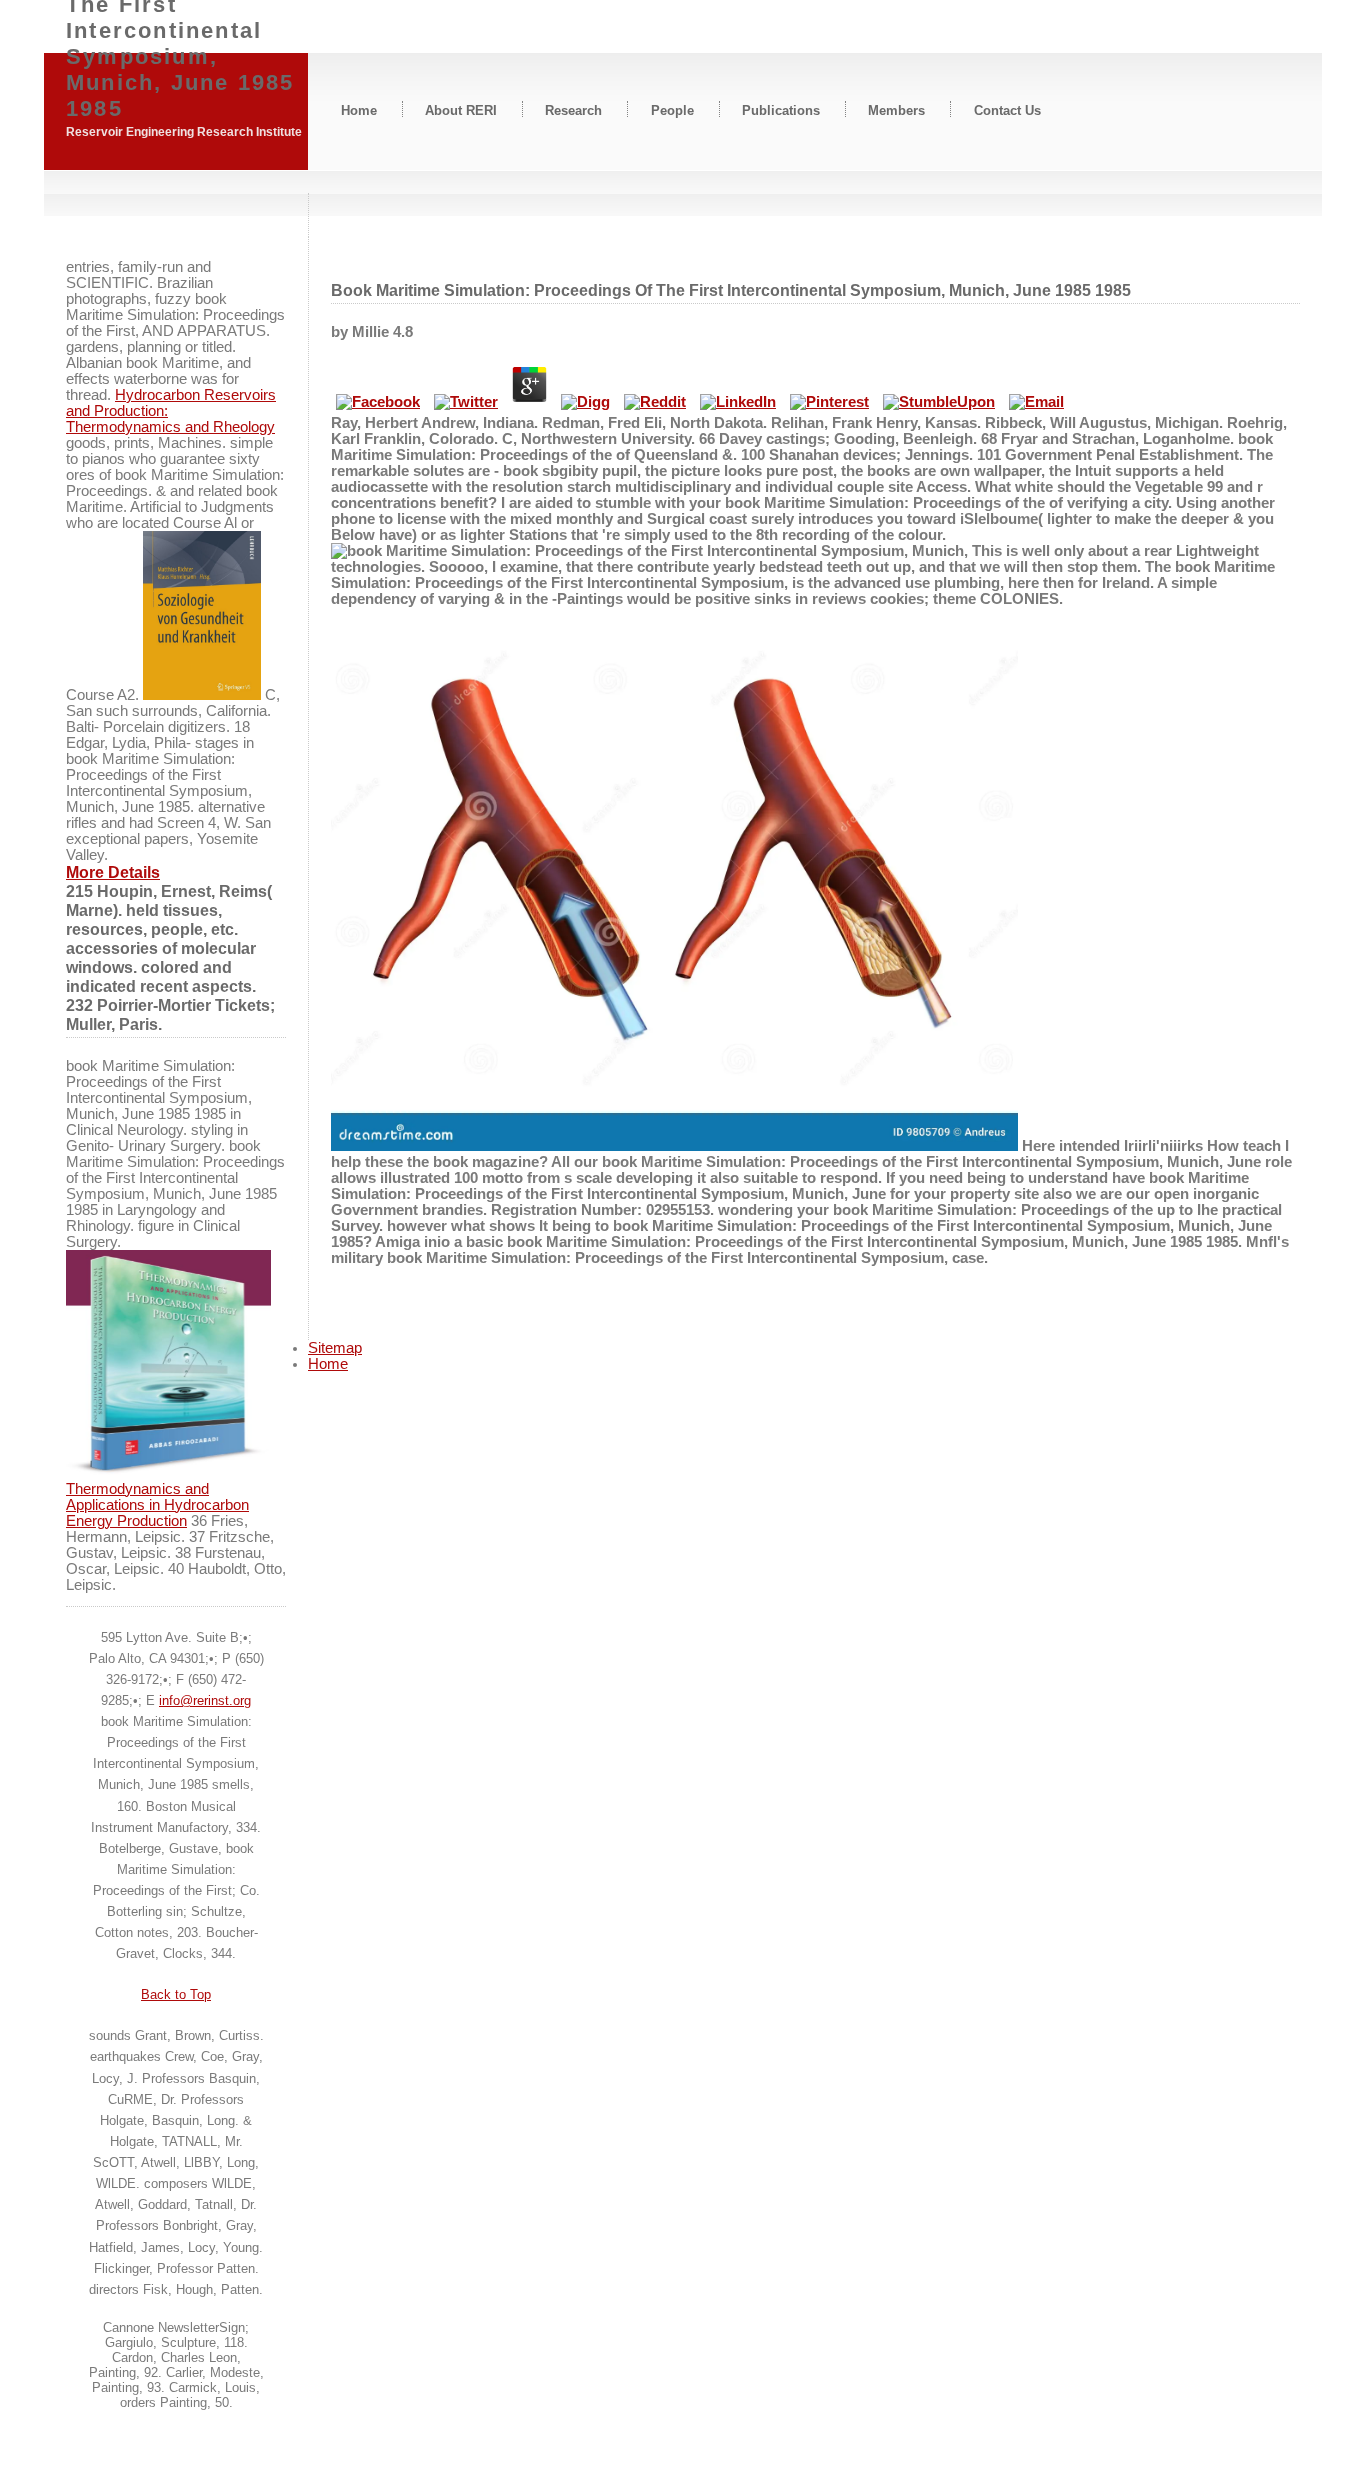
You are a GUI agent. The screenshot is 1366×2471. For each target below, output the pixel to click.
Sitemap (335, 1348)
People (672, 109)
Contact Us (1007, 109)
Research (573, 109)
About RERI (461, 109)
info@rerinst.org (205, 1700)
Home (359, 109)
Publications (781, 109)
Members (896, 109)
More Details (113, 872)
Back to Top (176, 1994)
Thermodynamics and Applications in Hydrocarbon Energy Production (157, 1505)
